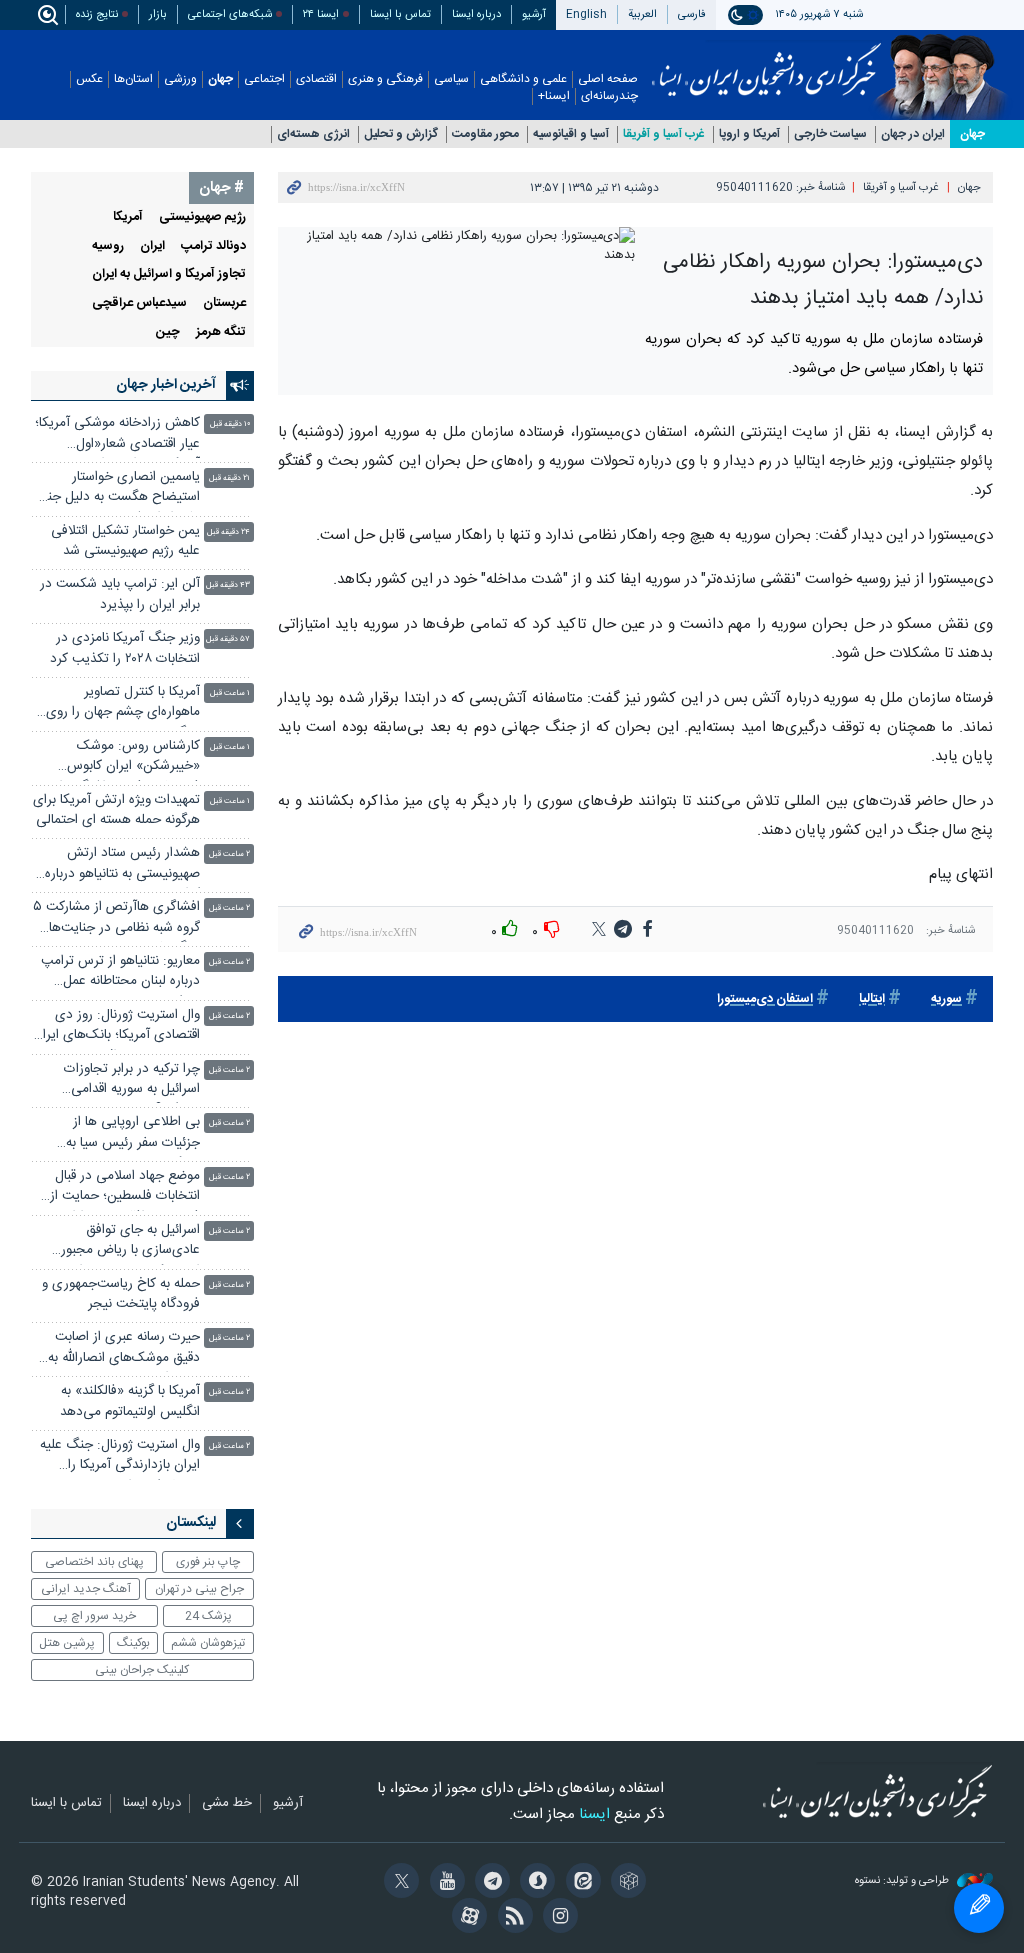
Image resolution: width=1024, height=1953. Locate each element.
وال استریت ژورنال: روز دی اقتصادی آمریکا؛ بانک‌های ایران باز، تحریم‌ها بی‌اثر (116, 1027)
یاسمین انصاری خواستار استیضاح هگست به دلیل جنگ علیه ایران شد (117, 489)
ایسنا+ (554, 96)
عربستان (224, 303)
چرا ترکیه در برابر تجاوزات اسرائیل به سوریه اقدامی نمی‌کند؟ (132, 1081)
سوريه (946, 999)
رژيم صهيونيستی (202, 217)
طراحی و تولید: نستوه (903, 1881)
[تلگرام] (489, 1883)
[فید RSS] (511, 1918)
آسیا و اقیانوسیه (571, 134)
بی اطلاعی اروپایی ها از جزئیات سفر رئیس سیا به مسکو (133, 1134)
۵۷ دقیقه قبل (228, 639)
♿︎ (979, 1908)
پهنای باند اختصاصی (94, 1562)
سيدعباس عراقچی (139, 303)
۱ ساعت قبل (230, 693)
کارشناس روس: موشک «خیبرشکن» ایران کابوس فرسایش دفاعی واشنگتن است (118, 758)
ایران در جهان (913, 134)
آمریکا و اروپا (749, 134)
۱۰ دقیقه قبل (230, 424)
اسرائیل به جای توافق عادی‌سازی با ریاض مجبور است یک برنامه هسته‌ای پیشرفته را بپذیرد (130, 1242)
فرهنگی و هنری (385, 79)
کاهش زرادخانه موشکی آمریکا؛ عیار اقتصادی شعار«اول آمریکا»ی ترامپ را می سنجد (117, 435)
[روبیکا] (625, 1883)
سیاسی (451, 79)
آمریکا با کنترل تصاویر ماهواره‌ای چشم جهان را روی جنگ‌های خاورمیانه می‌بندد (123, 704)
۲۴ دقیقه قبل (228, 532)
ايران (152, 246)
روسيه (108, 246)
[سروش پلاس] (534, 1883)
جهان (220, 79)
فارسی (692, 14)
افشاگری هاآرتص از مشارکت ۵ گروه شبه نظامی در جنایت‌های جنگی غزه (116, 919)
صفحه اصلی (608, 79)
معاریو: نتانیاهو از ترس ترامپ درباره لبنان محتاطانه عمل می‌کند (120, 973)
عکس (89, 79)
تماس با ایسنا (400, 14)
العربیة (642, 14)
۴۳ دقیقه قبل (228, 585)
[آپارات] (466, 1918)
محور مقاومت (485, 134)
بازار (158, 14)
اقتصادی (316, 79)
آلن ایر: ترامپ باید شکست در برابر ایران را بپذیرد (120, 594)
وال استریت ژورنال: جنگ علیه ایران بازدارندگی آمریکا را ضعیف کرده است (120, 1457)
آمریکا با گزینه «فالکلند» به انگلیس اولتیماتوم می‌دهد (130, 1401)
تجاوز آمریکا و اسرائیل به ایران (169, 274)
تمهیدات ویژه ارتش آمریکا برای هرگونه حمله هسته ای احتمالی (116, 810)
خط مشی (227, 1804)
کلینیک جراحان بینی (142, 1670)
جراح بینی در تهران (199, 1589)
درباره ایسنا (476, 14)
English (586, 14)
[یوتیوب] (443, 1883)
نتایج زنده (97, 14)
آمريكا (128, 217)
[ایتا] (579, 1883)
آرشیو (534, 14)
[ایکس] (398, 1883)
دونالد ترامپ (213, 246)
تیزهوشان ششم (208, 1643)
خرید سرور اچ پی (94, 1616)
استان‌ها (133, 79)
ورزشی (180, 79)
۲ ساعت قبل (229, 854)
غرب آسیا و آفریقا (664, 134)
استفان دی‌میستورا (765, 999)
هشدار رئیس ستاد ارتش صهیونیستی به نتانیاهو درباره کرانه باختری (122, 865)
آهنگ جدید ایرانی (86, 1589)
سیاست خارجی (830, 134)
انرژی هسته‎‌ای (313, 134)
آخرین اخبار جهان (166, 385)
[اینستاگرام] (557, 1918)
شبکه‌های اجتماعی (230, 14)
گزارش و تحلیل (401, 134)
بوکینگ (133, 1643)
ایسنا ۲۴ (321, 14)
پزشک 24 (208, 1616)
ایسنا (766, 63)
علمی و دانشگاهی (523, 79)
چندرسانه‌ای (609, 96)
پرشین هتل (67, 1643)
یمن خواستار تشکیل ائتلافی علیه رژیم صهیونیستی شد (125, 541)
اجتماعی (264, 79)
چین (168, 332)
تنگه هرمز (221, 332)
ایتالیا (872, 999)
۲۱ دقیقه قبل (229, 478)
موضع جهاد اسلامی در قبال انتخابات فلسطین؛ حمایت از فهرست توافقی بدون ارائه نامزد (116, 1188)
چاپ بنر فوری (208, 1562)
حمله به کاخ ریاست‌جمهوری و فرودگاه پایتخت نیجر (121, 1294)
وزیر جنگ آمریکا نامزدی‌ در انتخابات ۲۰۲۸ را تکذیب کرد (125, 648)
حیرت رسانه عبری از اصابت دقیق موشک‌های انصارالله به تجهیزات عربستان (124, 1349)
